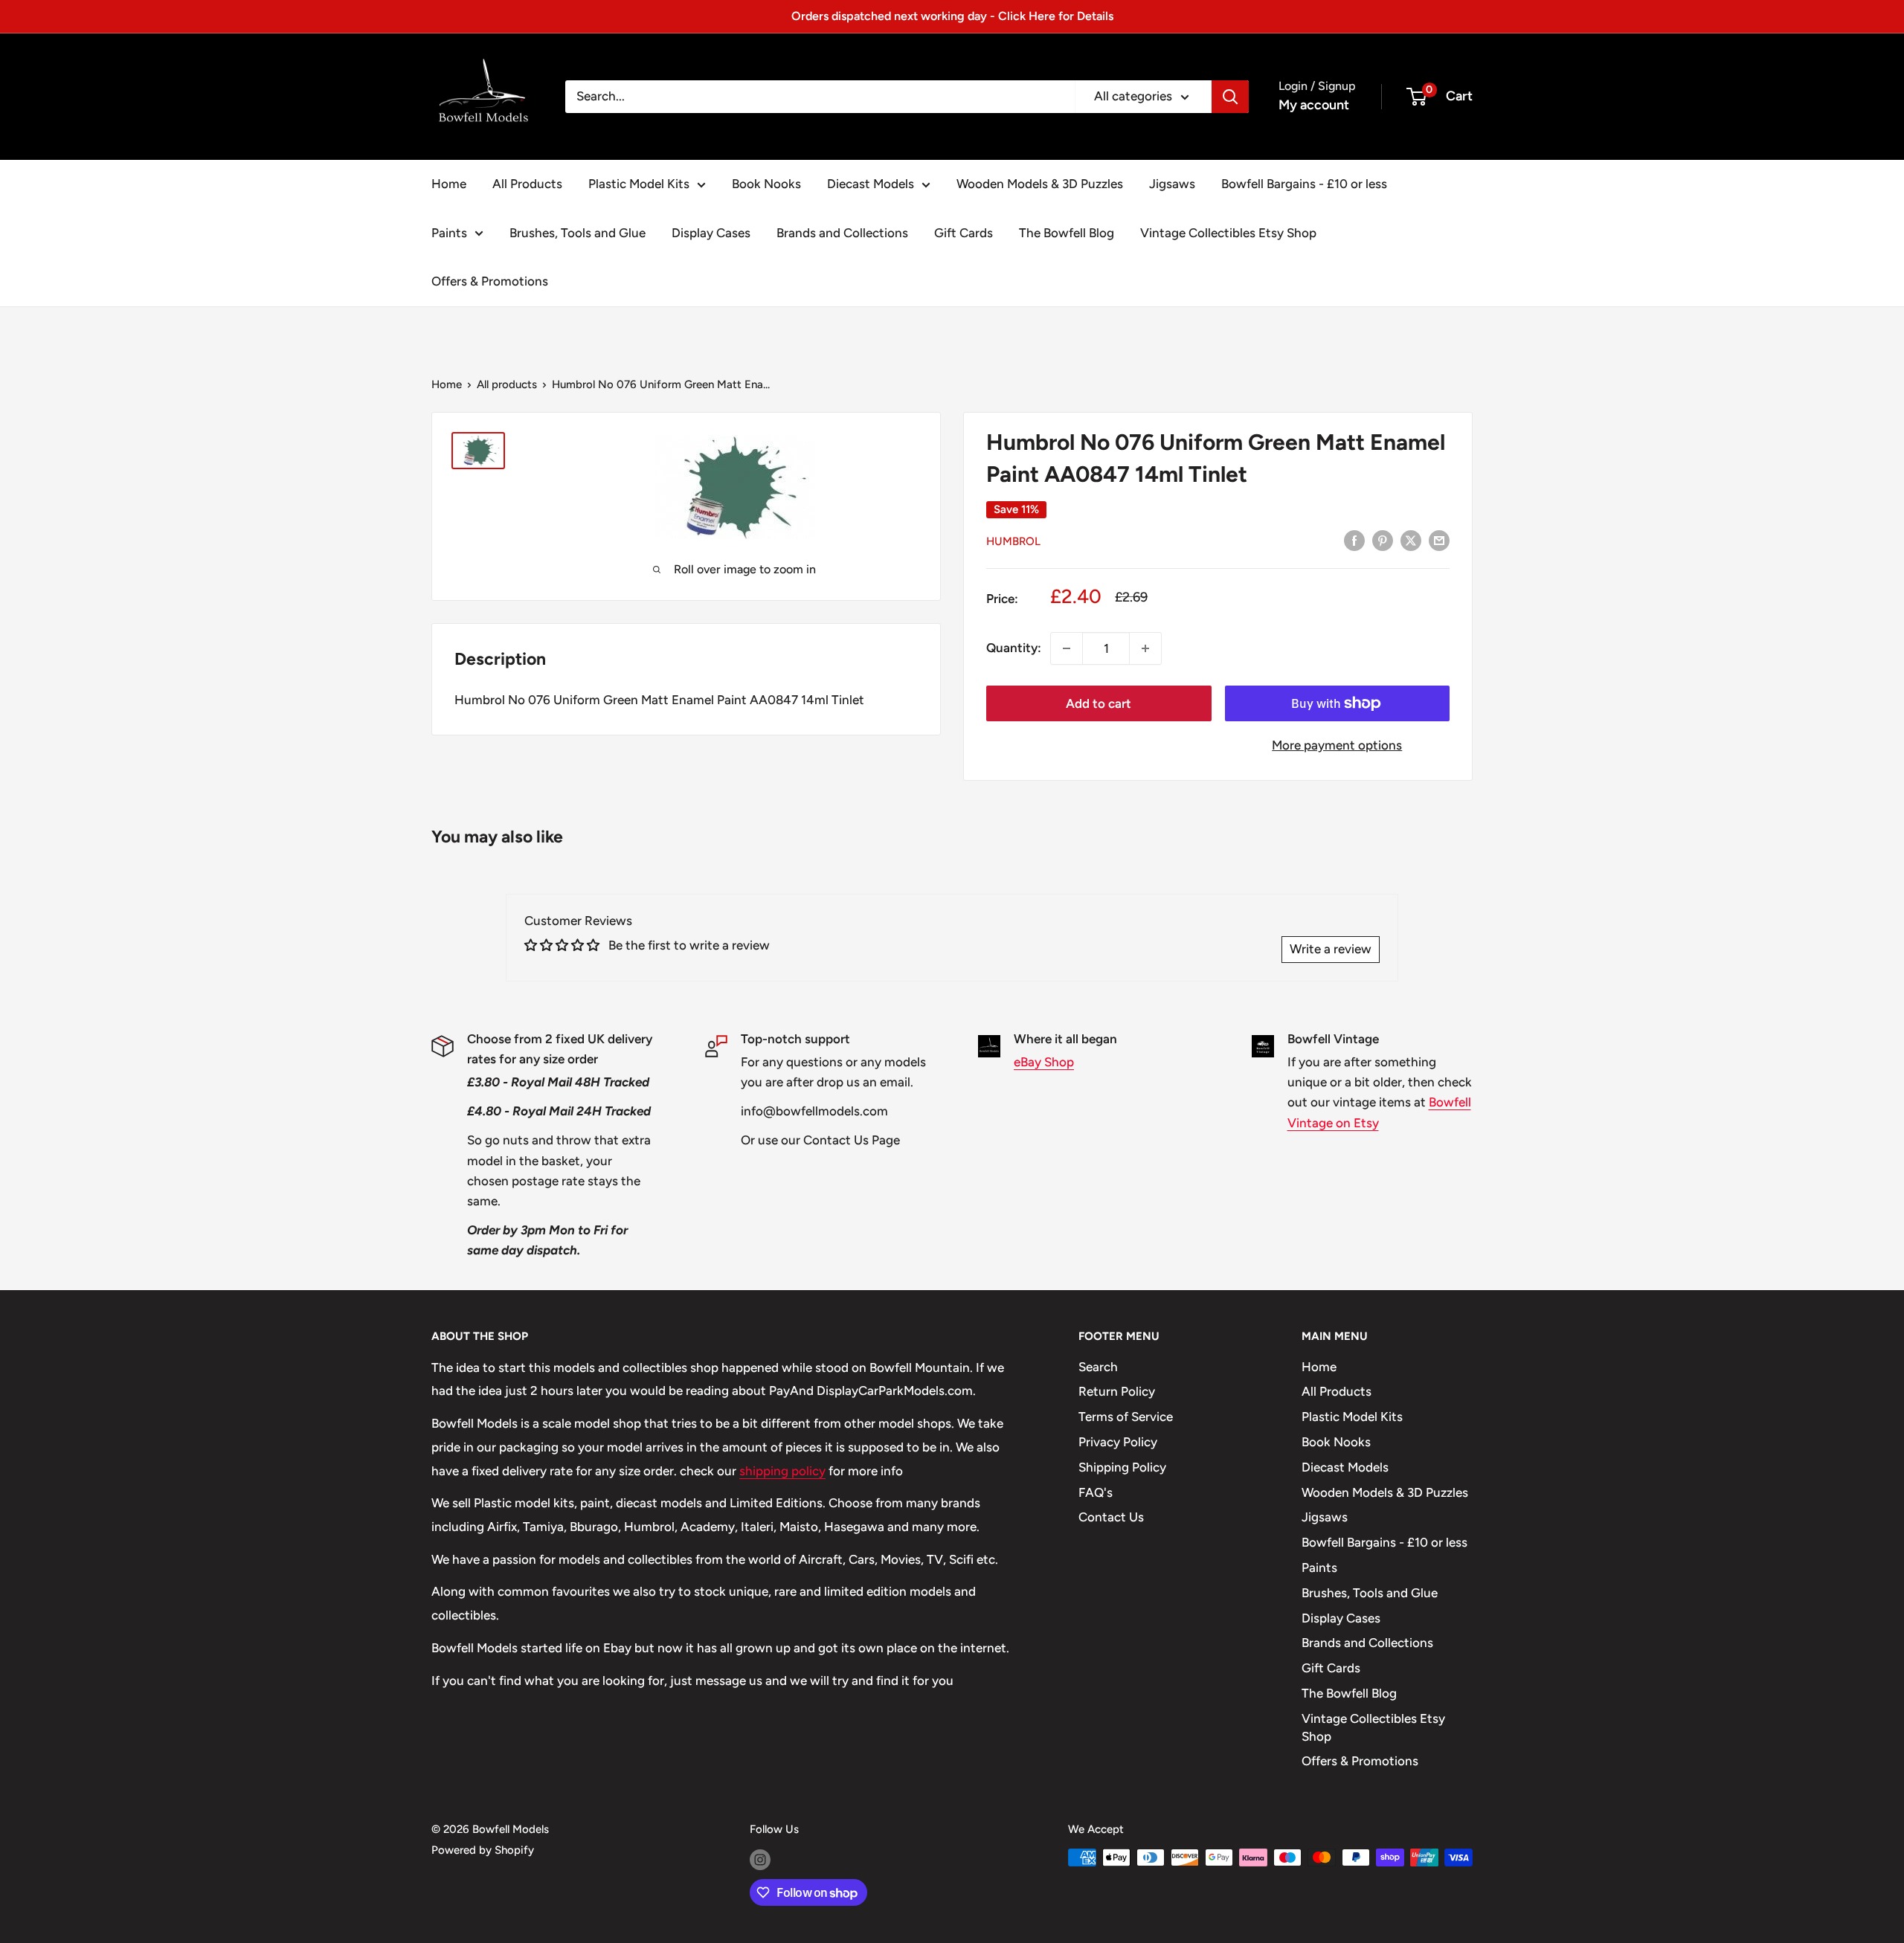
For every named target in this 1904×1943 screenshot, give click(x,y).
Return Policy (1117, 1391)
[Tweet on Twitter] (1411, 540)
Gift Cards (964, 233)
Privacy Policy (1118, 1442)
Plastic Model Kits (639, 184)
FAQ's (1096, 1492)
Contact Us (1111, 1517)
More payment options (1337, 745)
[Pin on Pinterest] (1383, 540)
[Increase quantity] (1145, 648)
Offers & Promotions (490, 281)
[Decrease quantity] (1067, 648)
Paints (449, 233)
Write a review (1331, 949)
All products (507, 384)
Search (1098, 1367)
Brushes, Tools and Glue (578, 233)
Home (449, 184)
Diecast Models (871, 184)
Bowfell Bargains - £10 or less (1304, 184)
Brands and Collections (842, 233)
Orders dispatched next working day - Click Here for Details (952, 16)
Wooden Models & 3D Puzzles (1040, 184)
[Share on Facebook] (1354, 540)
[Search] (1230, 97)
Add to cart (1099, 703)
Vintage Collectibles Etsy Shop (1228, 233)
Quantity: (1014, 648)
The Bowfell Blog (1067, 233)
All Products (527, 184)
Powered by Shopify (483, 1850)
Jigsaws (1172, 184)
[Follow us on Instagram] (760, 1859)
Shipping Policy (1122, 1467)
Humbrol (1013, 541)
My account (1314, 105)
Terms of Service (1126, 1417)
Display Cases (711, 233)
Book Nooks (766, 184)
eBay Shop (1044, 1062)
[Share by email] (1439, 540)
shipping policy (782, 1471)
